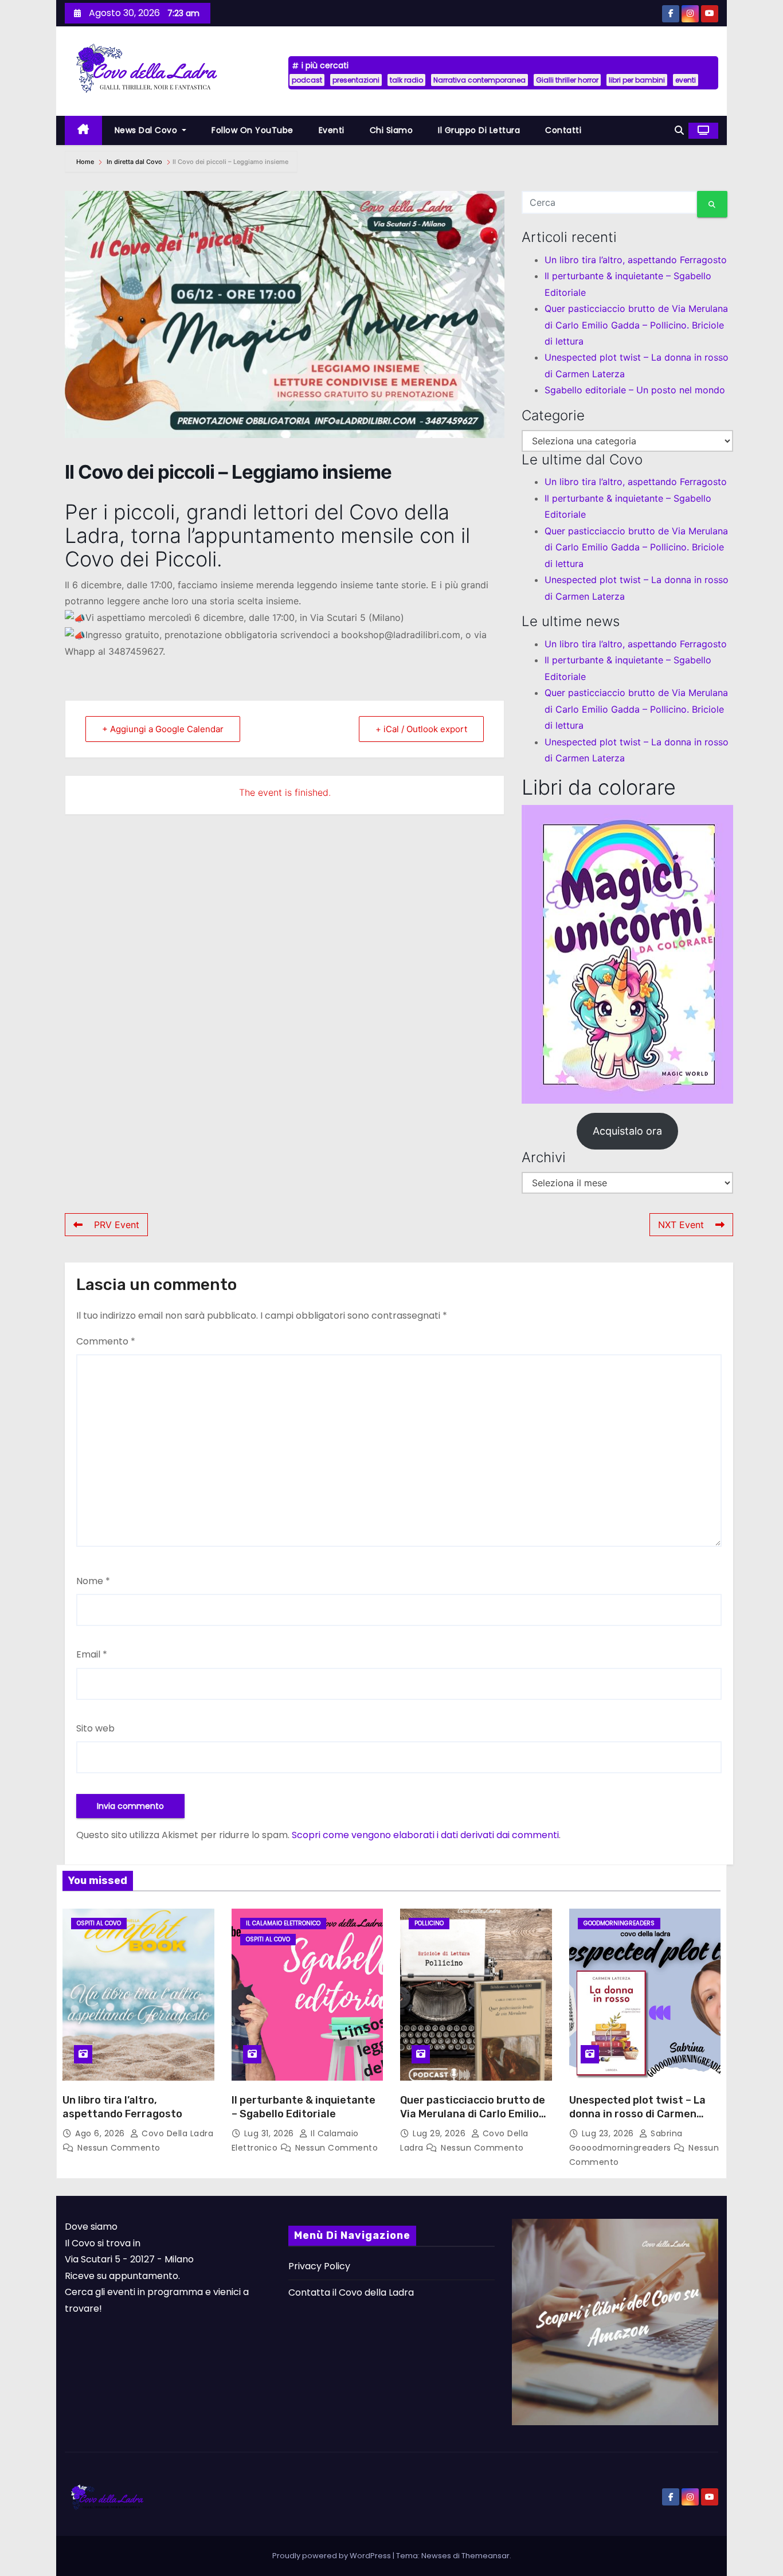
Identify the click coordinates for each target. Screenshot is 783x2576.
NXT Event (681, 1225)
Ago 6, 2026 (101, 2133)
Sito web (95, 1728)
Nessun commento (119, 2148)
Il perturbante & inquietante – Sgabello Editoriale (304, 2107)
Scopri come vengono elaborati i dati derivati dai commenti (425, 1835)
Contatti (563, 130)
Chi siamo (391, 130)
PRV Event (117, 1225)
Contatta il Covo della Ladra (351, 2292)
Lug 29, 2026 (441, 2133)
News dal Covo (147, 130)
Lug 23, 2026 (609, 2133)
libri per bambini (637, 80)
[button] (679, 130)
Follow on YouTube (252, 130)
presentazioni (356, 80)
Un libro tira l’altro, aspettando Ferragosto (636, 260)
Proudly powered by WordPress (332, 2556)
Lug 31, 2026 (271, 2133)
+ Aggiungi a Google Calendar (163, 729)
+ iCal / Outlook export (421, 729)
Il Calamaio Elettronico (283, 1923)
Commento (106, 1341)
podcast (307, 80)
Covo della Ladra (176, 2133)
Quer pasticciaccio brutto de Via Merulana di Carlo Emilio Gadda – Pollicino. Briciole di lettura (636, 325)
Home (86, 162)
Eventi (332, 130)
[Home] (83, 130)
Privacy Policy (319, 2266)
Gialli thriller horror (567, 80)
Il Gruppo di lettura (479, 130)
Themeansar (486, 2556)
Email (92, 1654)
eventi (686, 80)
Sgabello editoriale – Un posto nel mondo (635, 390)
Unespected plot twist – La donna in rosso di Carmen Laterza (637, 2114)
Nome (93, 1581)
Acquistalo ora (627, 1131)
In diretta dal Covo (134, 162)
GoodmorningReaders (619, 1923)
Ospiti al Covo (99, 1923)
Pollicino (429, 1923)
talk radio (406, 80)
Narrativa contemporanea (479, 80)
